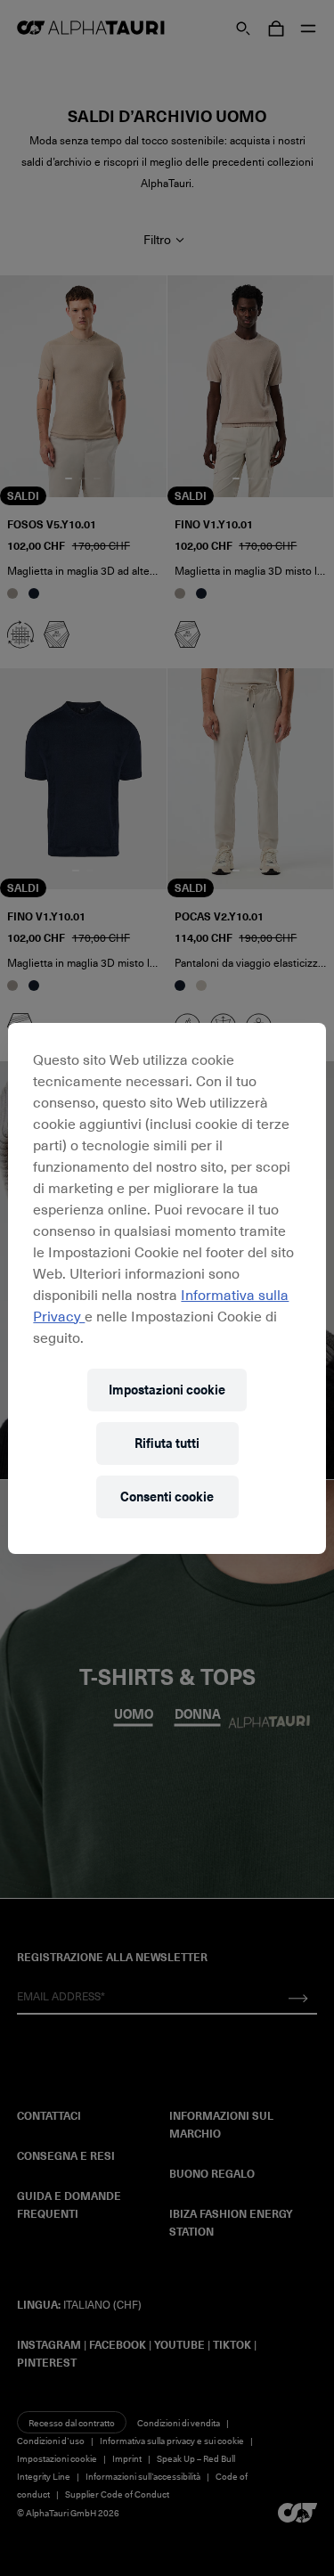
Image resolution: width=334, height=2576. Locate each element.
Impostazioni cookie (167, 1390)
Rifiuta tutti (167, 1443)
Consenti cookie (167, 1497)
